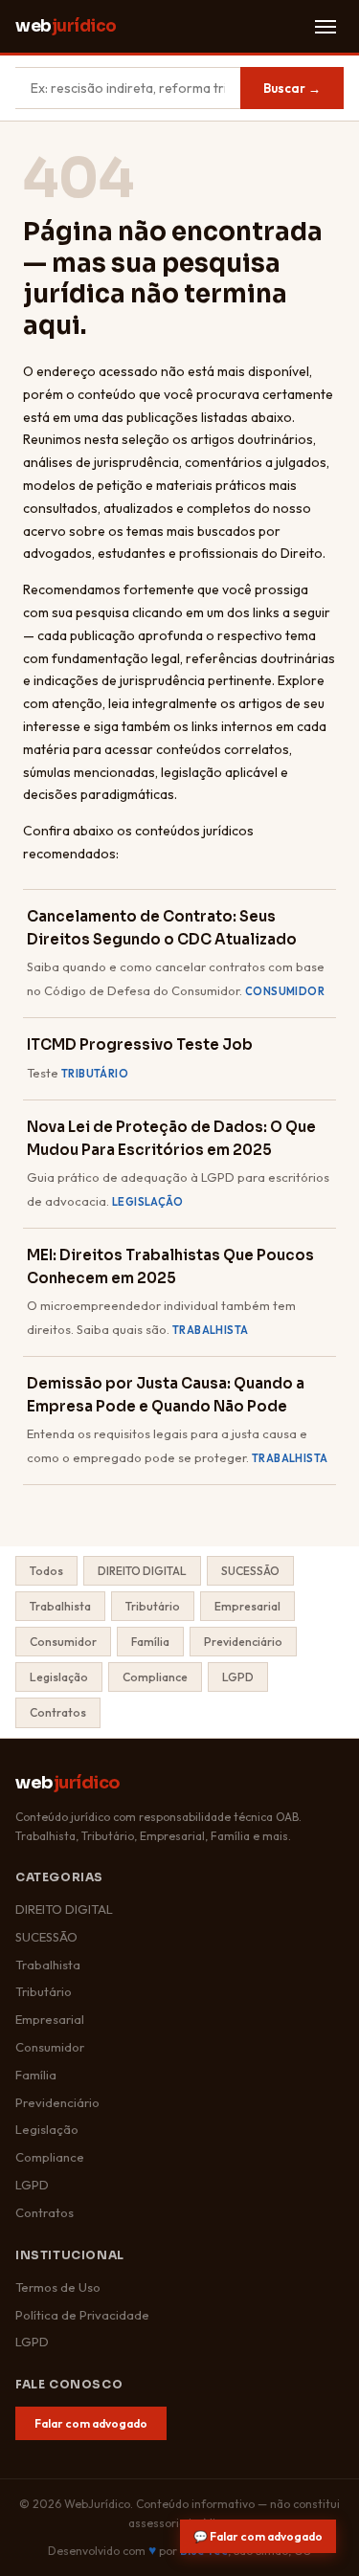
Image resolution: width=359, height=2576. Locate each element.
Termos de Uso (58, 2287)
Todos (46, 1571)
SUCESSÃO (250, 1571)
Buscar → (292, 88)
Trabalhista (60, 1606)
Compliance (155, 1677)
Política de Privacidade (82, 2315)
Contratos (58, 1712)
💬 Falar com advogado (258, 2536)
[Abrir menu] (325, 27)
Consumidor (63, 1642)
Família (150, 1642)
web (66, 26)
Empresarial (247, 1606)
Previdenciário (243, 1642)
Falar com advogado (91, 2423)
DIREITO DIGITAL (142, 1571)
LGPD (238, 1677)
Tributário (153, 1606)
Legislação (59, 1677)
